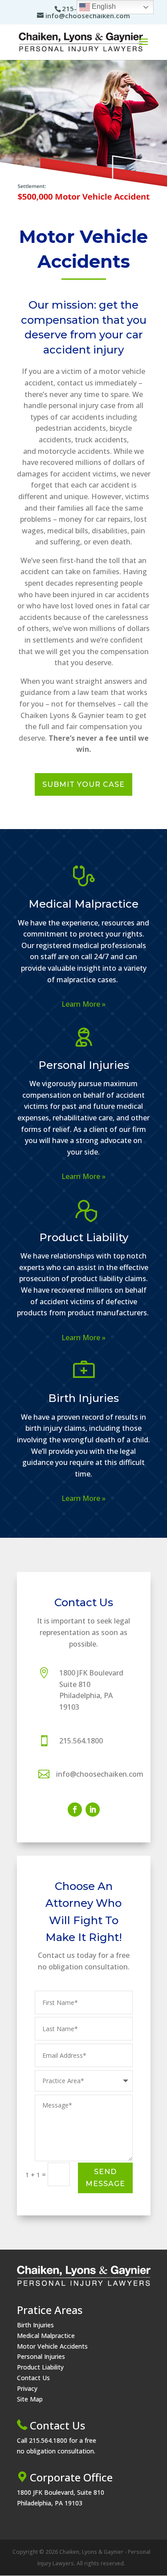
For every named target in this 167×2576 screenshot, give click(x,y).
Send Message (105, 2178)
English (103, 6)
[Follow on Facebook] (75, 1810)
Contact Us (33, 2378)
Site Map (30, 2399)
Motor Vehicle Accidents (52, 2346)
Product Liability (84, 1237)
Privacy (27, 2388)
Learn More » (83, 1004)
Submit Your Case (83, 784)
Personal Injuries (84, 1065)
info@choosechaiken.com (100, 1774)
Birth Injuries (83, 1398)
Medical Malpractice (83, 904)
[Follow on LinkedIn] (93, 1810)
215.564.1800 (81, 1741)
